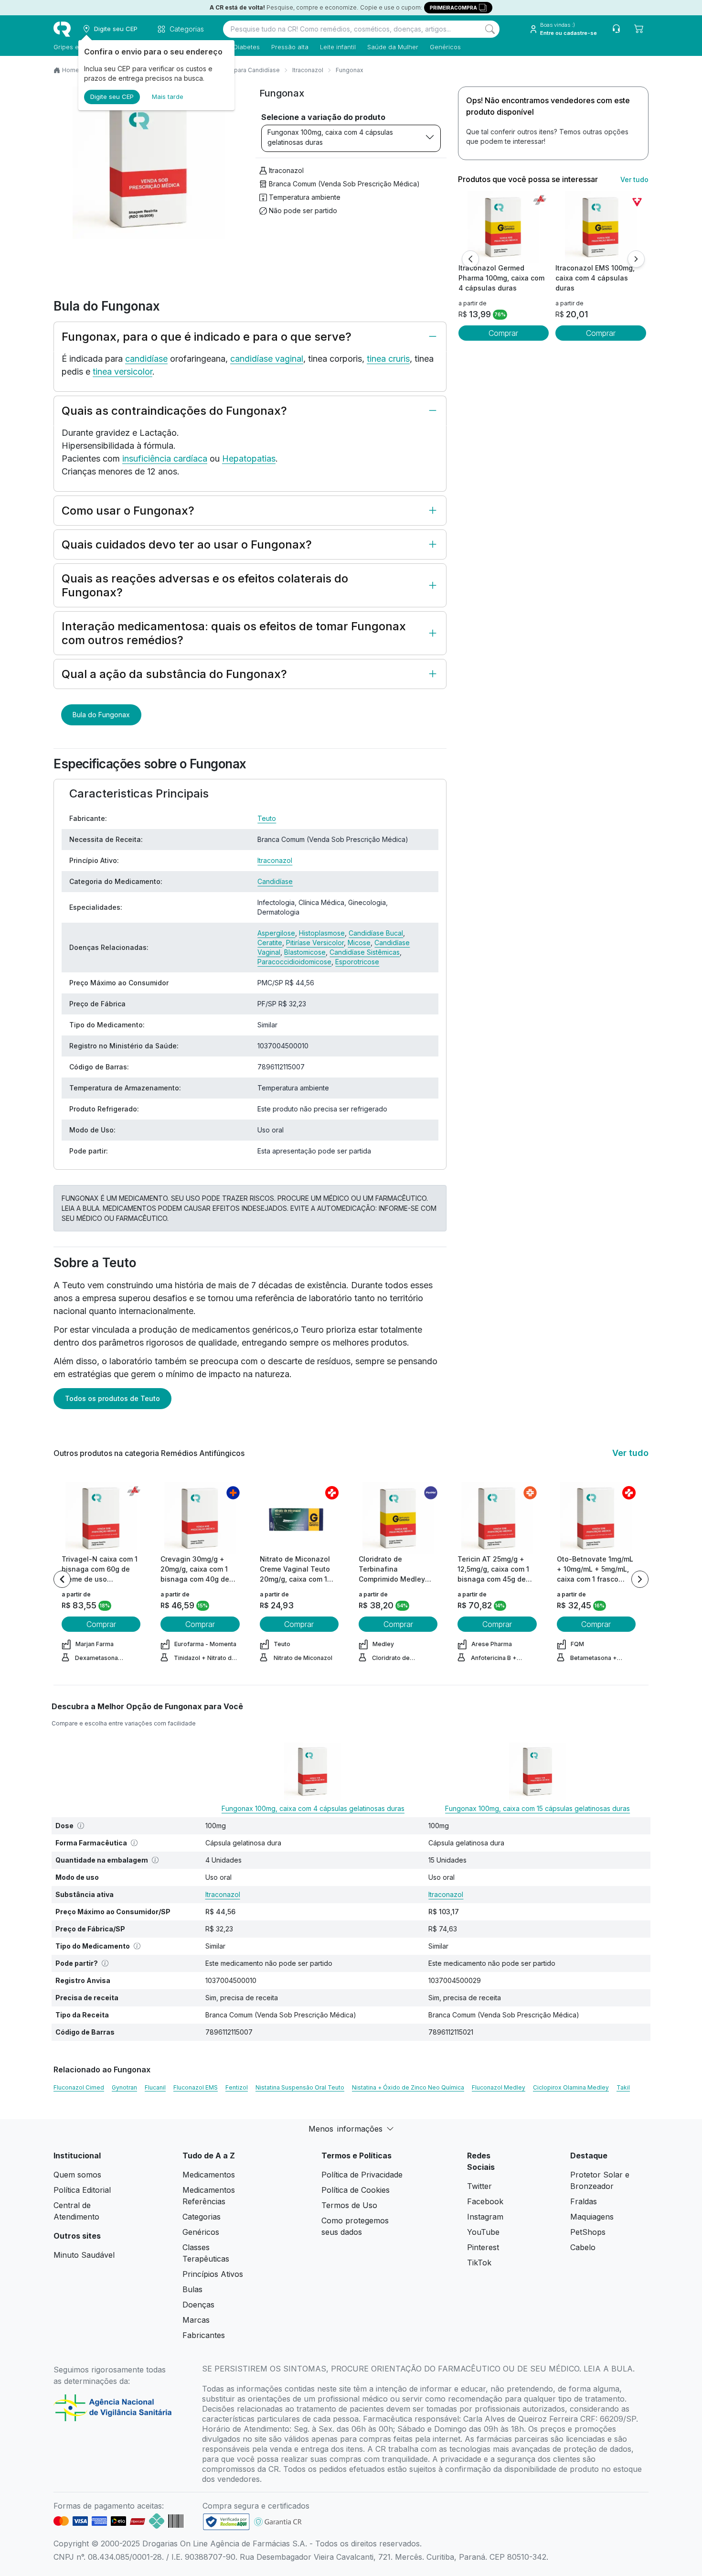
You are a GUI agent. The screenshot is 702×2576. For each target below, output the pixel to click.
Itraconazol (308, 70)
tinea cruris (388, 359)
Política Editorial (82, 2190)
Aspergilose (276, 933)
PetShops (588, 2232)
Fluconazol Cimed (79, 2087)
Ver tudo (634, 179)
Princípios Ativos (213, 2274)
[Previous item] (62, 1579)
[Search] (490, 29)
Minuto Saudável (84, 2255)
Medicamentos (209, 2175)
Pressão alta (290, 47)
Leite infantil (338, 47)
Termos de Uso (349, 2205)
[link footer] (226, 2522)
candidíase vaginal (267, 359)
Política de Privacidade (362, 2175)
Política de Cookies (356, 2190)
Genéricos (445, 47)
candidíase (146, 359)
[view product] (503, 227)
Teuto (267, 818)
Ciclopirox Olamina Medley (571, 2087)
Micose (359, 943)
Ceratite (270, 943)
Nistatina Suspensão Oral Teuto (300, 2087)
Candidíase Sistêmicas (365, 952)
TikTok (479, 2263)
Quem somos (77, 2175)
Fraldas (584, 2201)
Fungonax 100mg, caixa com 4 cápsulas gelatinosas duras (330, 137)
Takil (623, 2087)
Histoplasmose (322, 933)
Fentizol (237, 2087)
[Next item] (640, 1579)
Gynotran (124, 2087)
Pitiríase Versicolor (315, 943)
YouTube (483, 2232)
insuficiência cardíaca (165, 458)
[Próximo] (636, 259)
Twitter (479, 2186)
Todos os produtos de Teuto (112, 1398)
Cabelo (583, 2247)
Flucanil (155, 2087)
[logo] (62, 29)
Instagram (485, 2217)
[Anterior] (470, 259)
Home (71, 70)
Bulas (192, 2289)
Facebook (485, 2201)
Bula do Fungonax (101, 715)
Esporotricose (357, 962)
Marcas (196, 2320)
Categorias (202, 2217)
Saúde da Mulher (393, 47)
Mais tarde (168, 97)
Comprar (503, 333)
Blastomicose (305, 952)
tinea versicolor (122, 372)
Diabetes (247, 47)
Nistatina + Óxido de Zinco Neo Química (408, 2087)
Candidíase (275, 881)
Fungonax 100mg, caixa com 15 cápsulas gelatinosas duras (537, 1808)
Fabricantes (204, 2335)
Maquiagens (592, 2217)
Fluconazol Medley (499, 2087)
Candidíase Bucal (376, 933)
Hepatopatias (249, 458)
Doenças (198, 2305)
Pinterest (483, 2247)
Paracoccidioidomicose (294, 962)
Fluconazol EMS (196, 2087)
